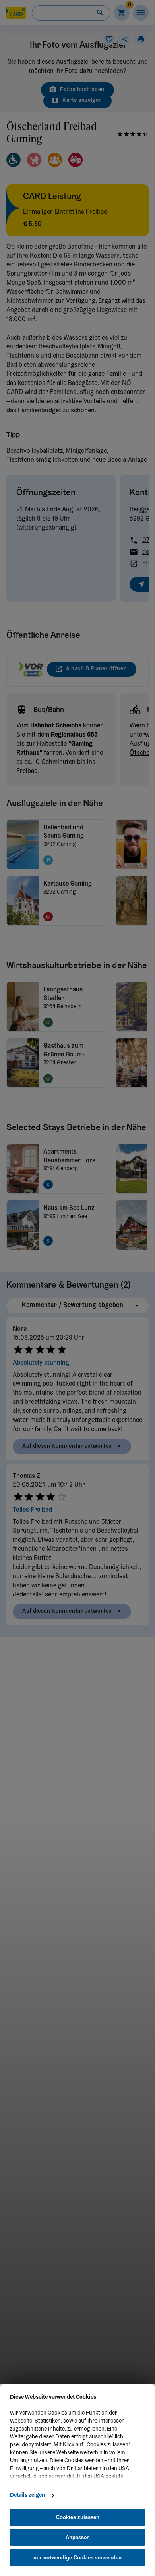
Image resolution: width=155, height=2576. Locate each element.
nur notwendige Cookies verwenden (77, 2558)
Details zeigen (27, 2496)
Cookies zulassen (78, 2517)
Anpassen (78, 2537)
